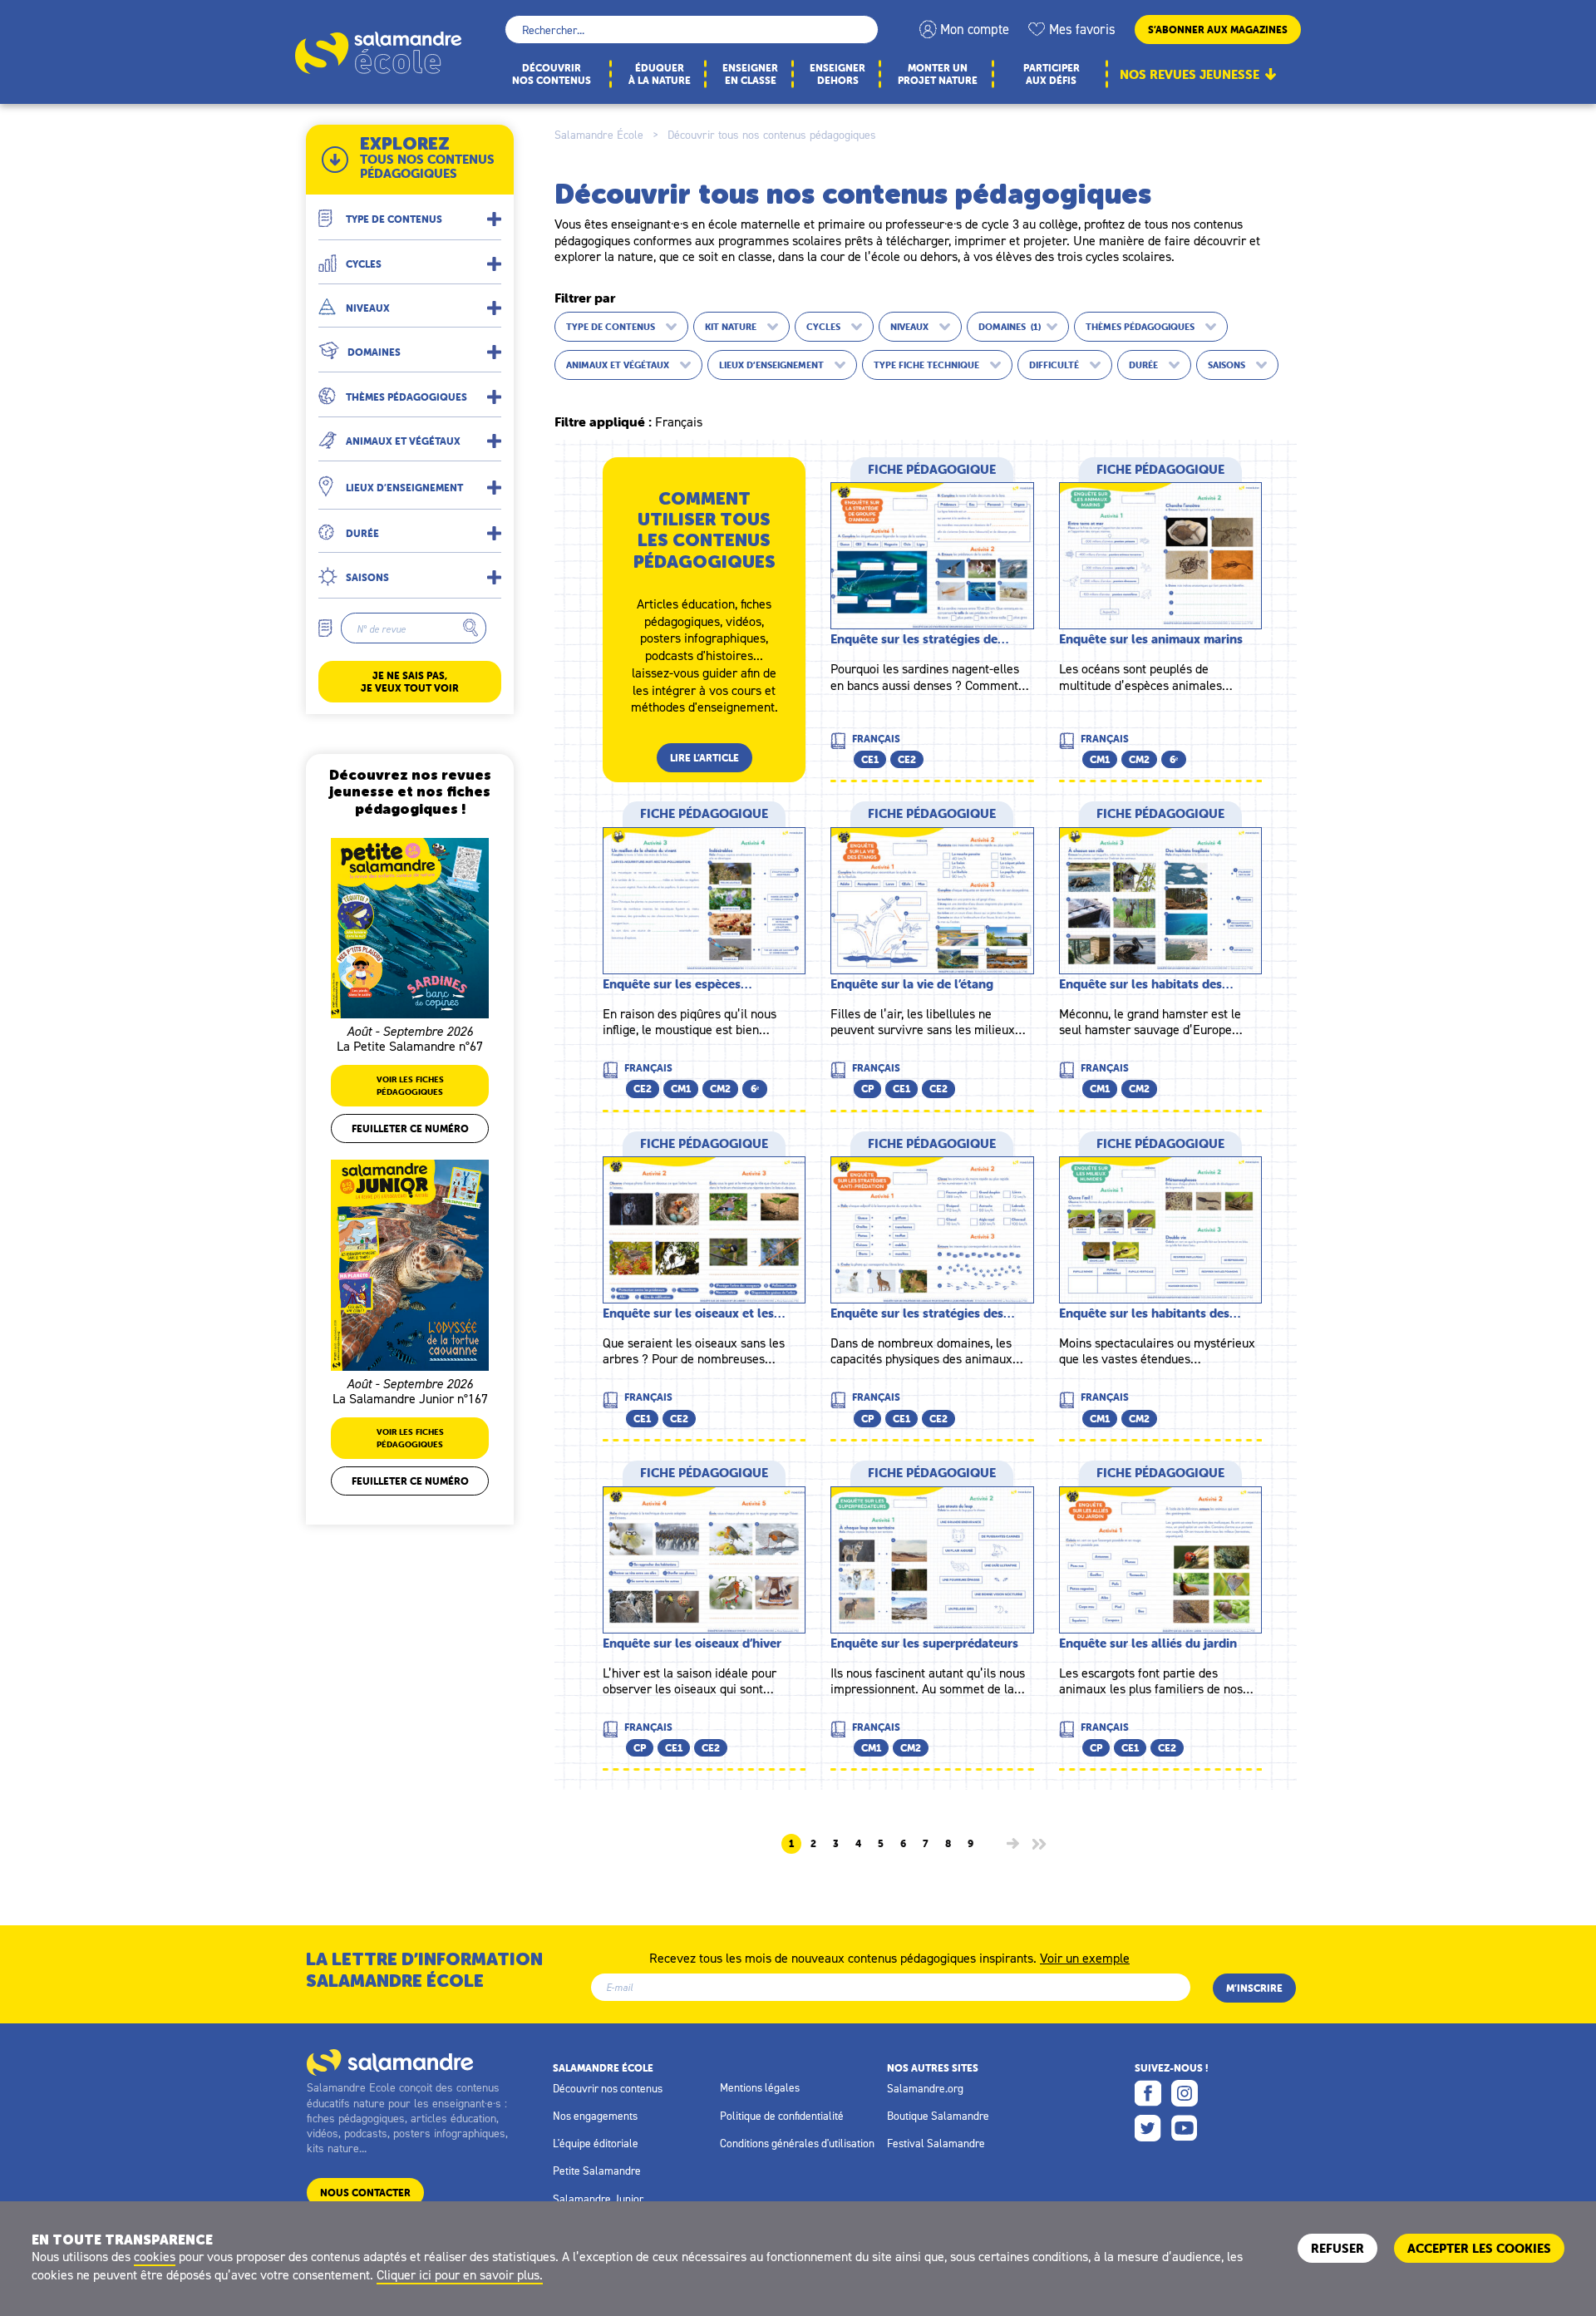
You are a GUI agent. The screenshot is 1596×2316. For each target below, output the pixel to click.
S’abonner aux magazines (1218, 30)
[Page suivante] (1013, 1843)
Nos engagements (595, 2116)
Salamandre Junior (598, 2199)
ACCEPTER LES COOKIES (1479, 2248)
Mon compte (975, 29)
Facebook (1148, 2093)
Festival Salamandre (936, 2143)
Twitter (1148, 2128)
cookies (155, 2256)
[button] (410, 212)
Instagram (1185, 2093)
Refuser (1337, 2248)
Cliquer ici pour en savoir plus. (460, 2274)
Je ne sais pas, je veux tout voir (410, 682)
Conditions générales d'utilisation (797, 2143)
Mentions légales (760, 2087)
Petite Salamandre (597, 2171)
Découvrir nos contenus (608, 2088)
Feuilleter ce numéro (410, 1128)
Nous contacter (365, 2193)
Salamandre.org (925, 2088)
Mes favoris (1082, 29)
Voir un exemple (1085, 1957)
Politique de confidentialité (782, 2116)
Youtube (1185, 2128)
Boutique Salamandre (938, 2116)
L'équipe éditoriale (596, 2143)
